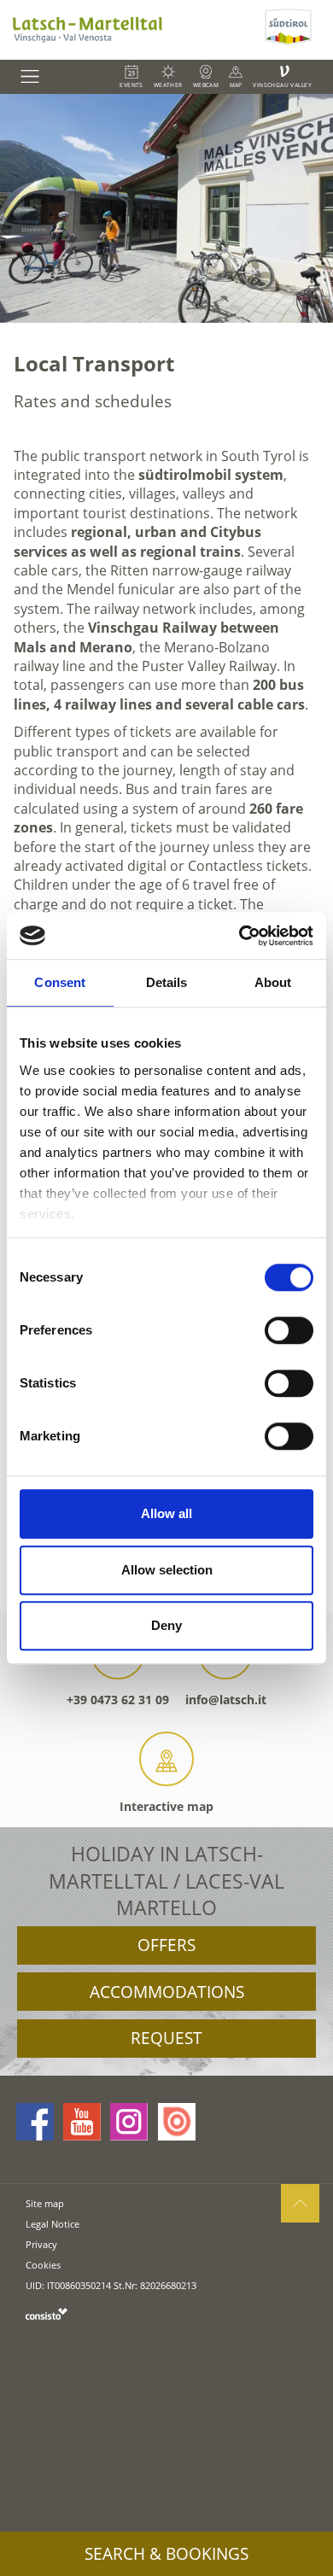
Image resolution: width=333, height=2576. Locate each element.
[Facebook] (35, 2122)
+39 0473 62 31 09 (118, 1700)
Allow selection (167, 1570)
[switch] (289, 1330)
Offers (166, 1945)
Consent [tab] (60, 982)
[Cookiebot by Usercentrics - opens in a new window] (240, 936)
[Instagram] (129, 2122)
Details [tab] (167, 982)
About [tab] (273, 982)
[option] (166, 208)
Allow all (166, 1513)
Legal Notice (53, 2224)
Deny (166, 1625)
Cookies (43, 2265)
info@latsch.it (226, 1700)
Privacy (41, 2244)
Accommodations (167, 1992)
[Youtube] (82, 2122)
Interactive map (166, 1806)
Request (166, 2038)
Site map (45, 2203)
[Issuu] (177, 2122)
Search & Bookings (166, 2554)
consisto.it (47, 2313)
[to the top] (300, 2203)
